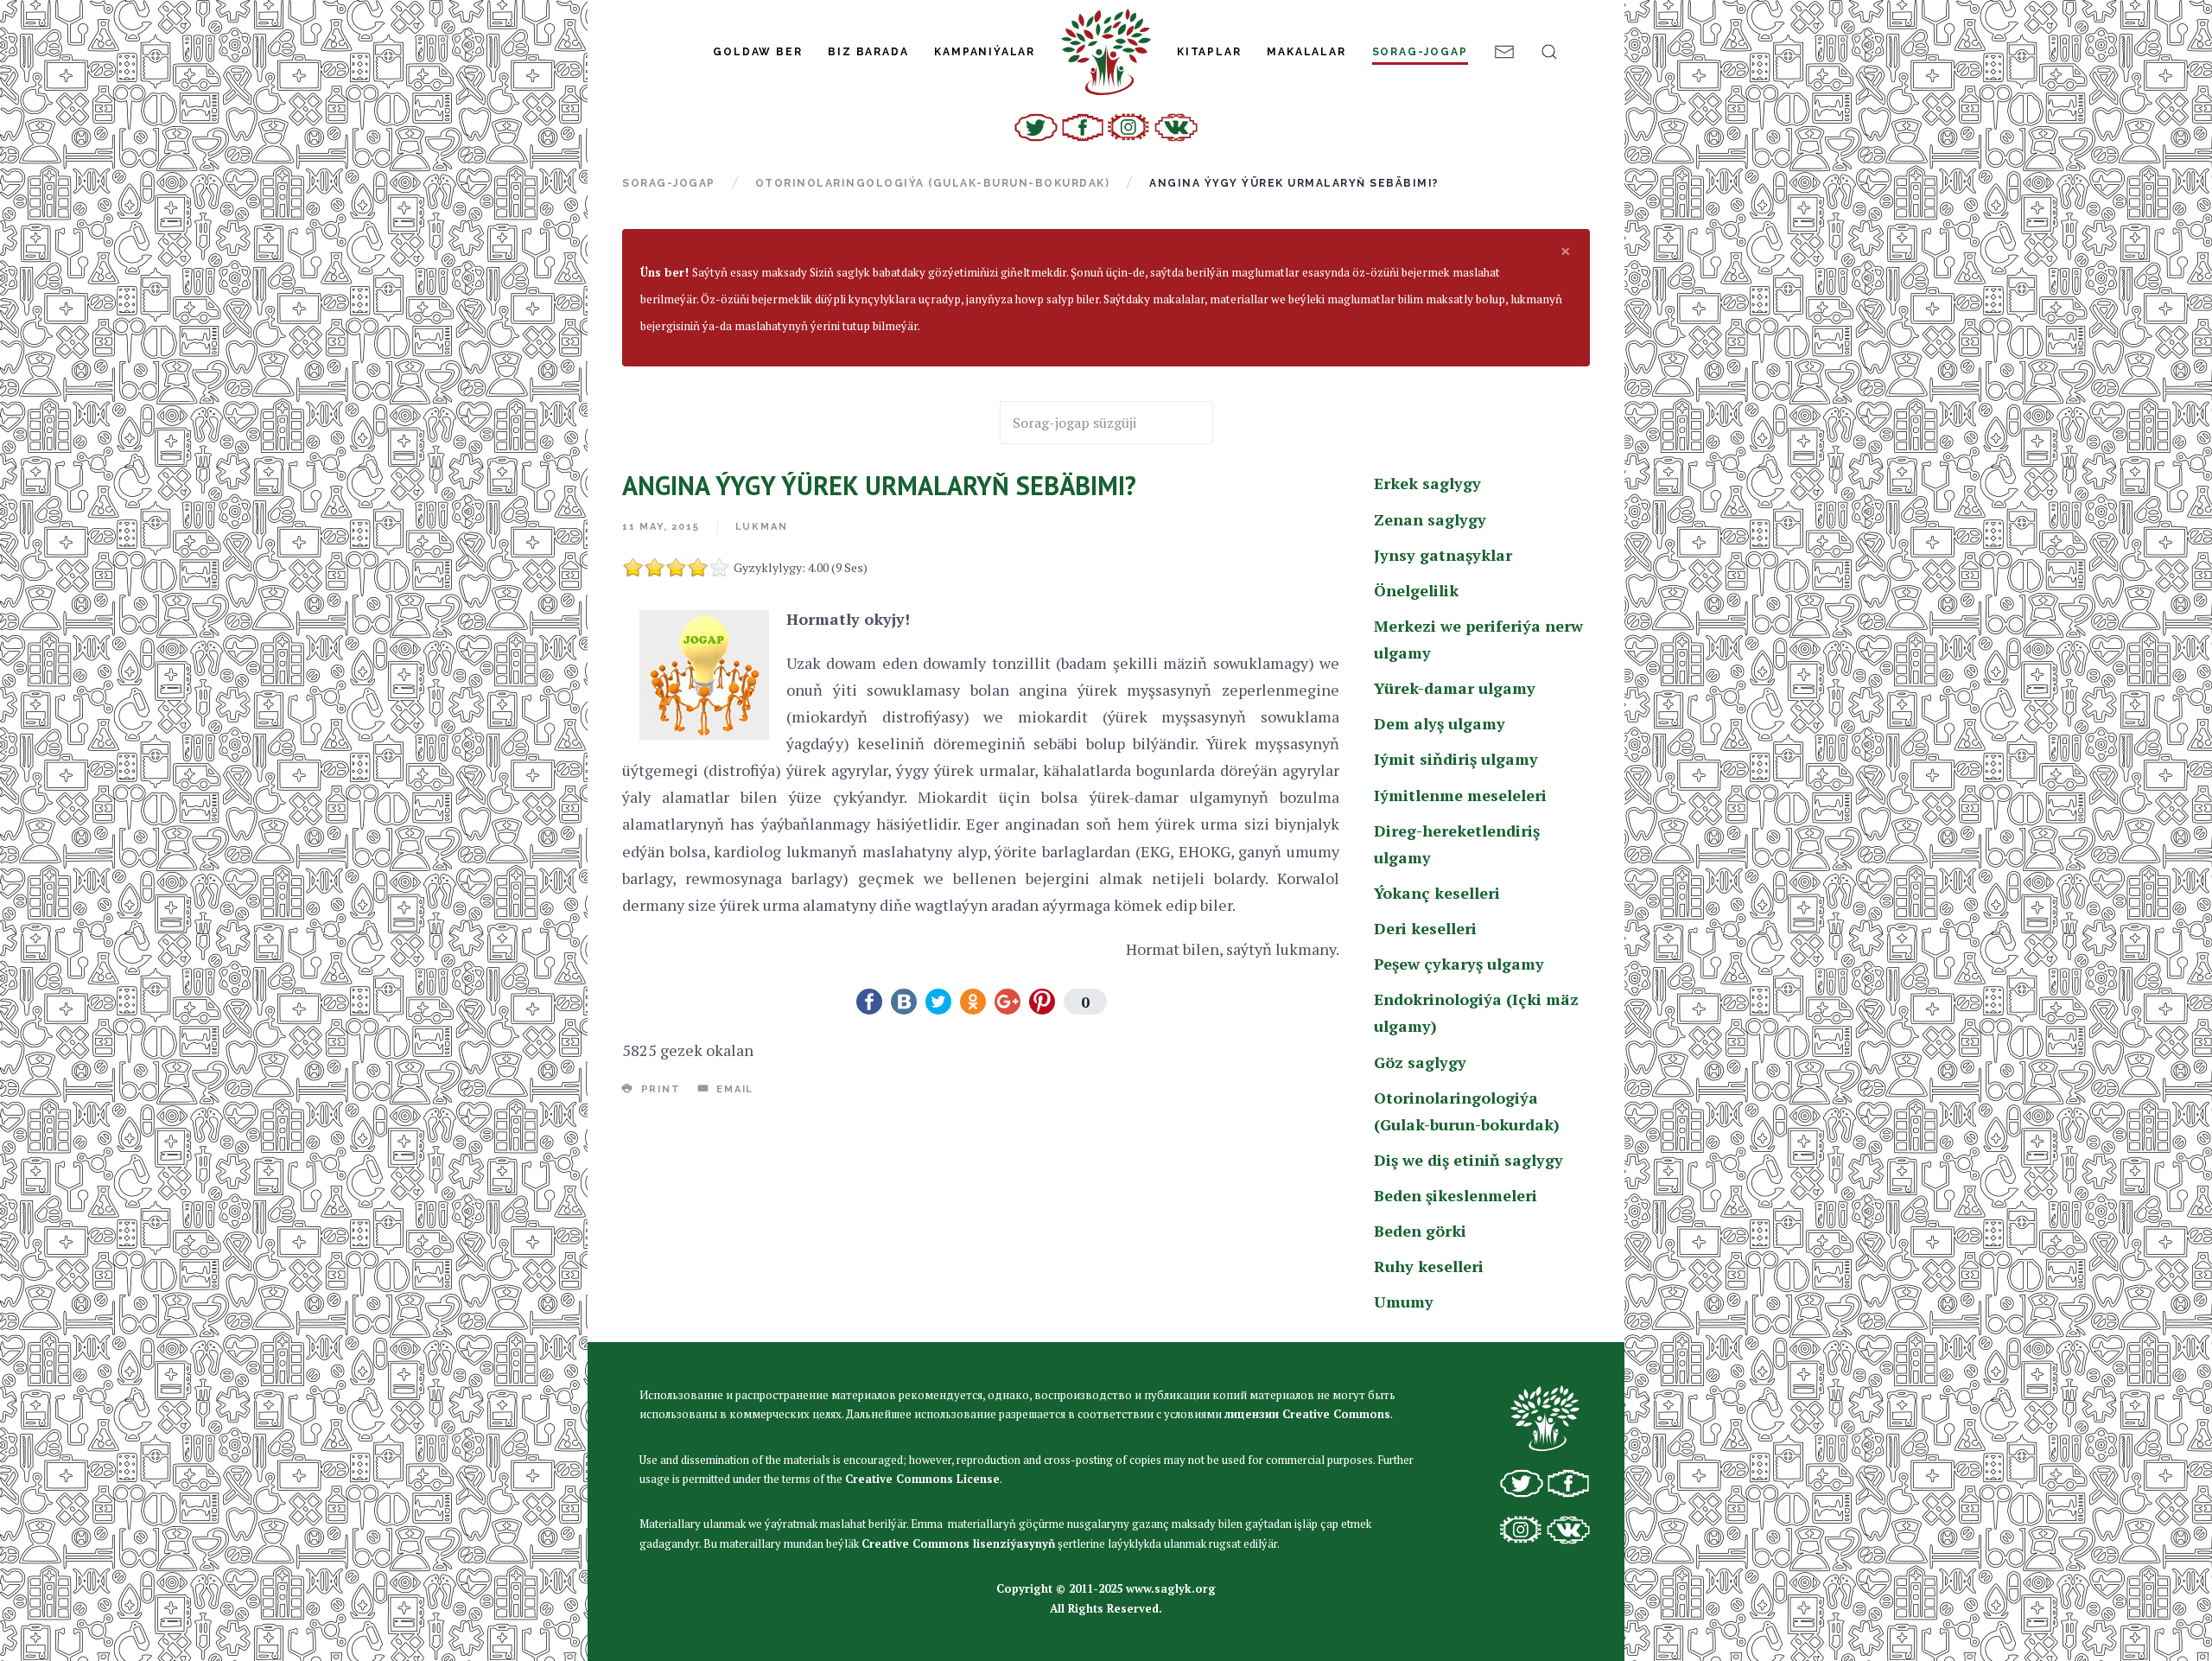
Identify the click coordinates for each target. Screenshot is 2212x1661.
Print (659, 1089)
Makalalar (1306, 52)
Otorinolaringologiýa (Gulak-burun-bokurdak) (933, 183)
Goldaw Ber (757, 52)
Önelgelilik (1416, 590)
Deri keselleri (1425, 928)
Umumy (1404, 1301)
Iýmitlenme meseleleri (1460, 795)
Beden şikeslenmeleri (1456, 1195)
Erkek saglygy (1427, 483)
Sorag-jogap (1420, 52)
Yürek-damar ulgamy (1455, 688)
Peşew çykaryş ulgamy (1459, 964)
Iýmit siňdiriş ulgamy (1456, 759)
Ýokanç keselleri (1437, 893)
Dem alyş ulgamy (1440, 723)
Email (733, 1089)
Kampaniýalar (985, 52)
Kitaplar (1209, 52)
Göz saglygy (1420, 1062)
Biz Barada (868, 52)
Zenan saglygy (1430, 519)
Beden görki (1420, 1231)
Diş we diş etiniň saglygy (1468, 1160)
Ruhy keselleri (1429, 1266)
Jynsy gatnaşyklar (1443, 555)
